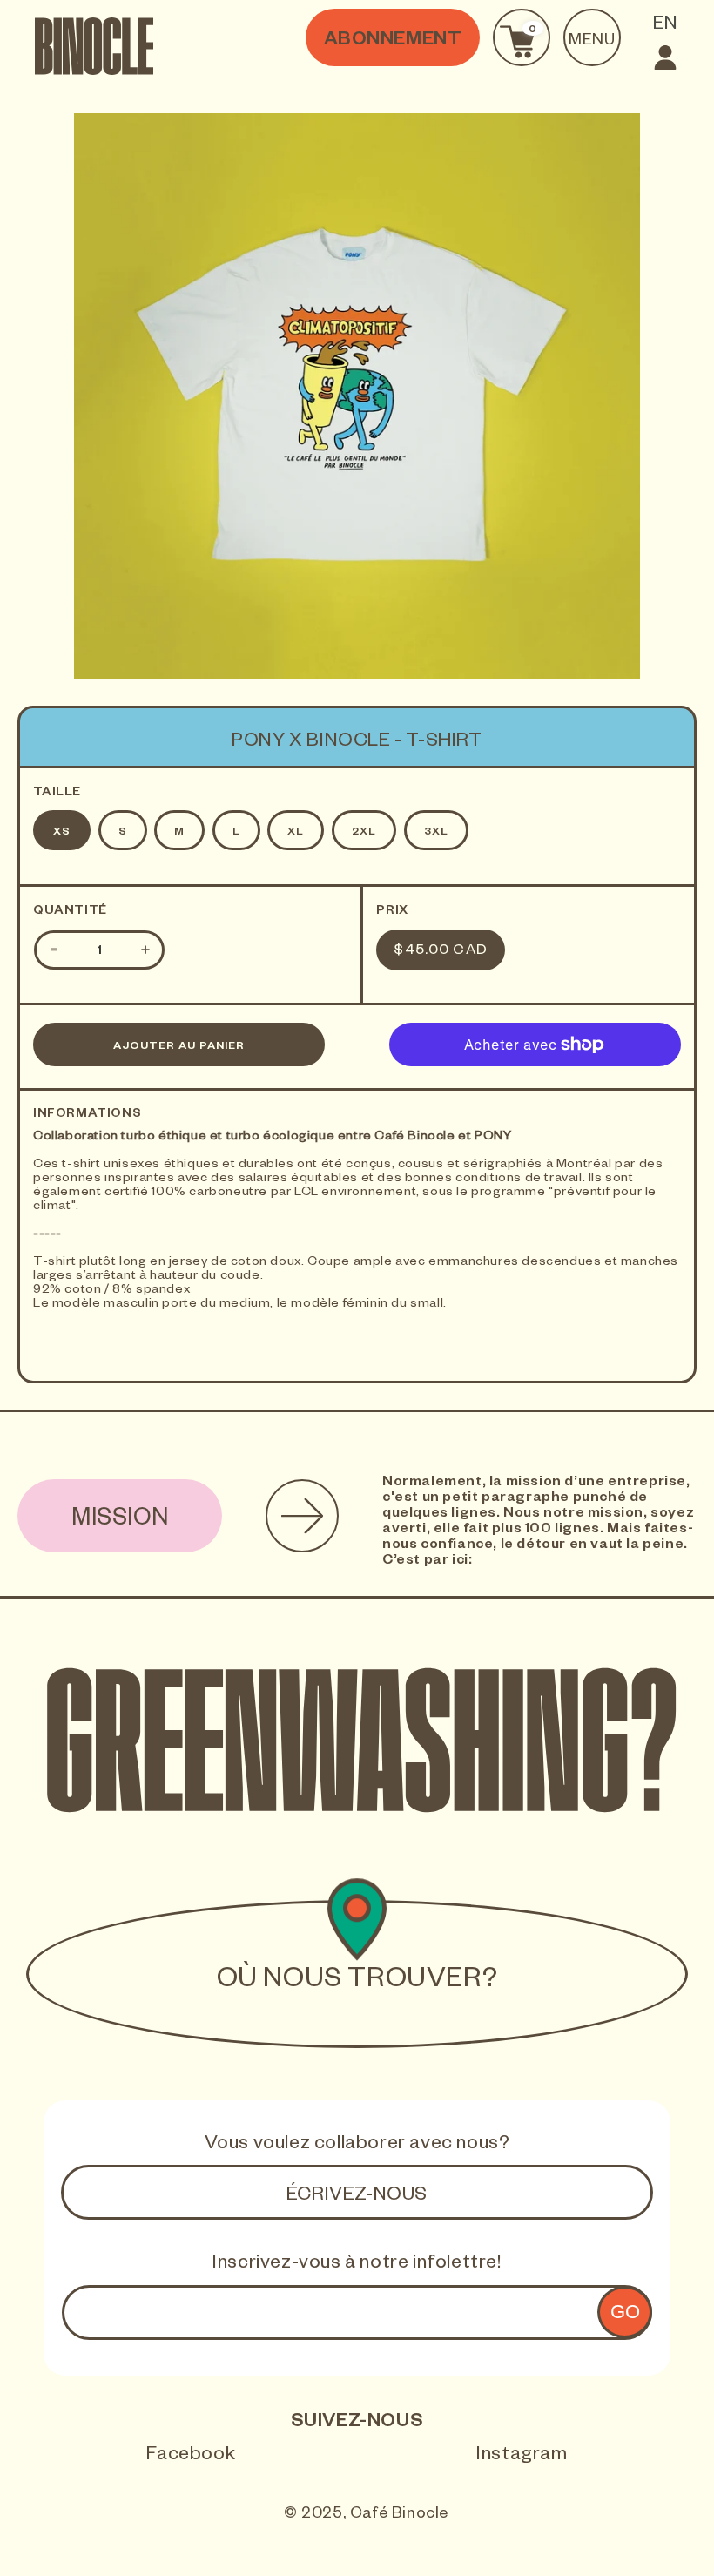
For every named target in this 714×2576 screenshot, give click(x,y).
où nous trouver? (357, 1982)
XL (296, 833)
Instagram (522, 2457)
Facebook (191, 2457)
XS (62, 833)
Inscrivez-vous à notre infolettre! (357, 2265)
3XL (436, 833)
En (666, 26)
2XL (364, 833)
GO (625, 2312)
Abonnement (393, 42)
